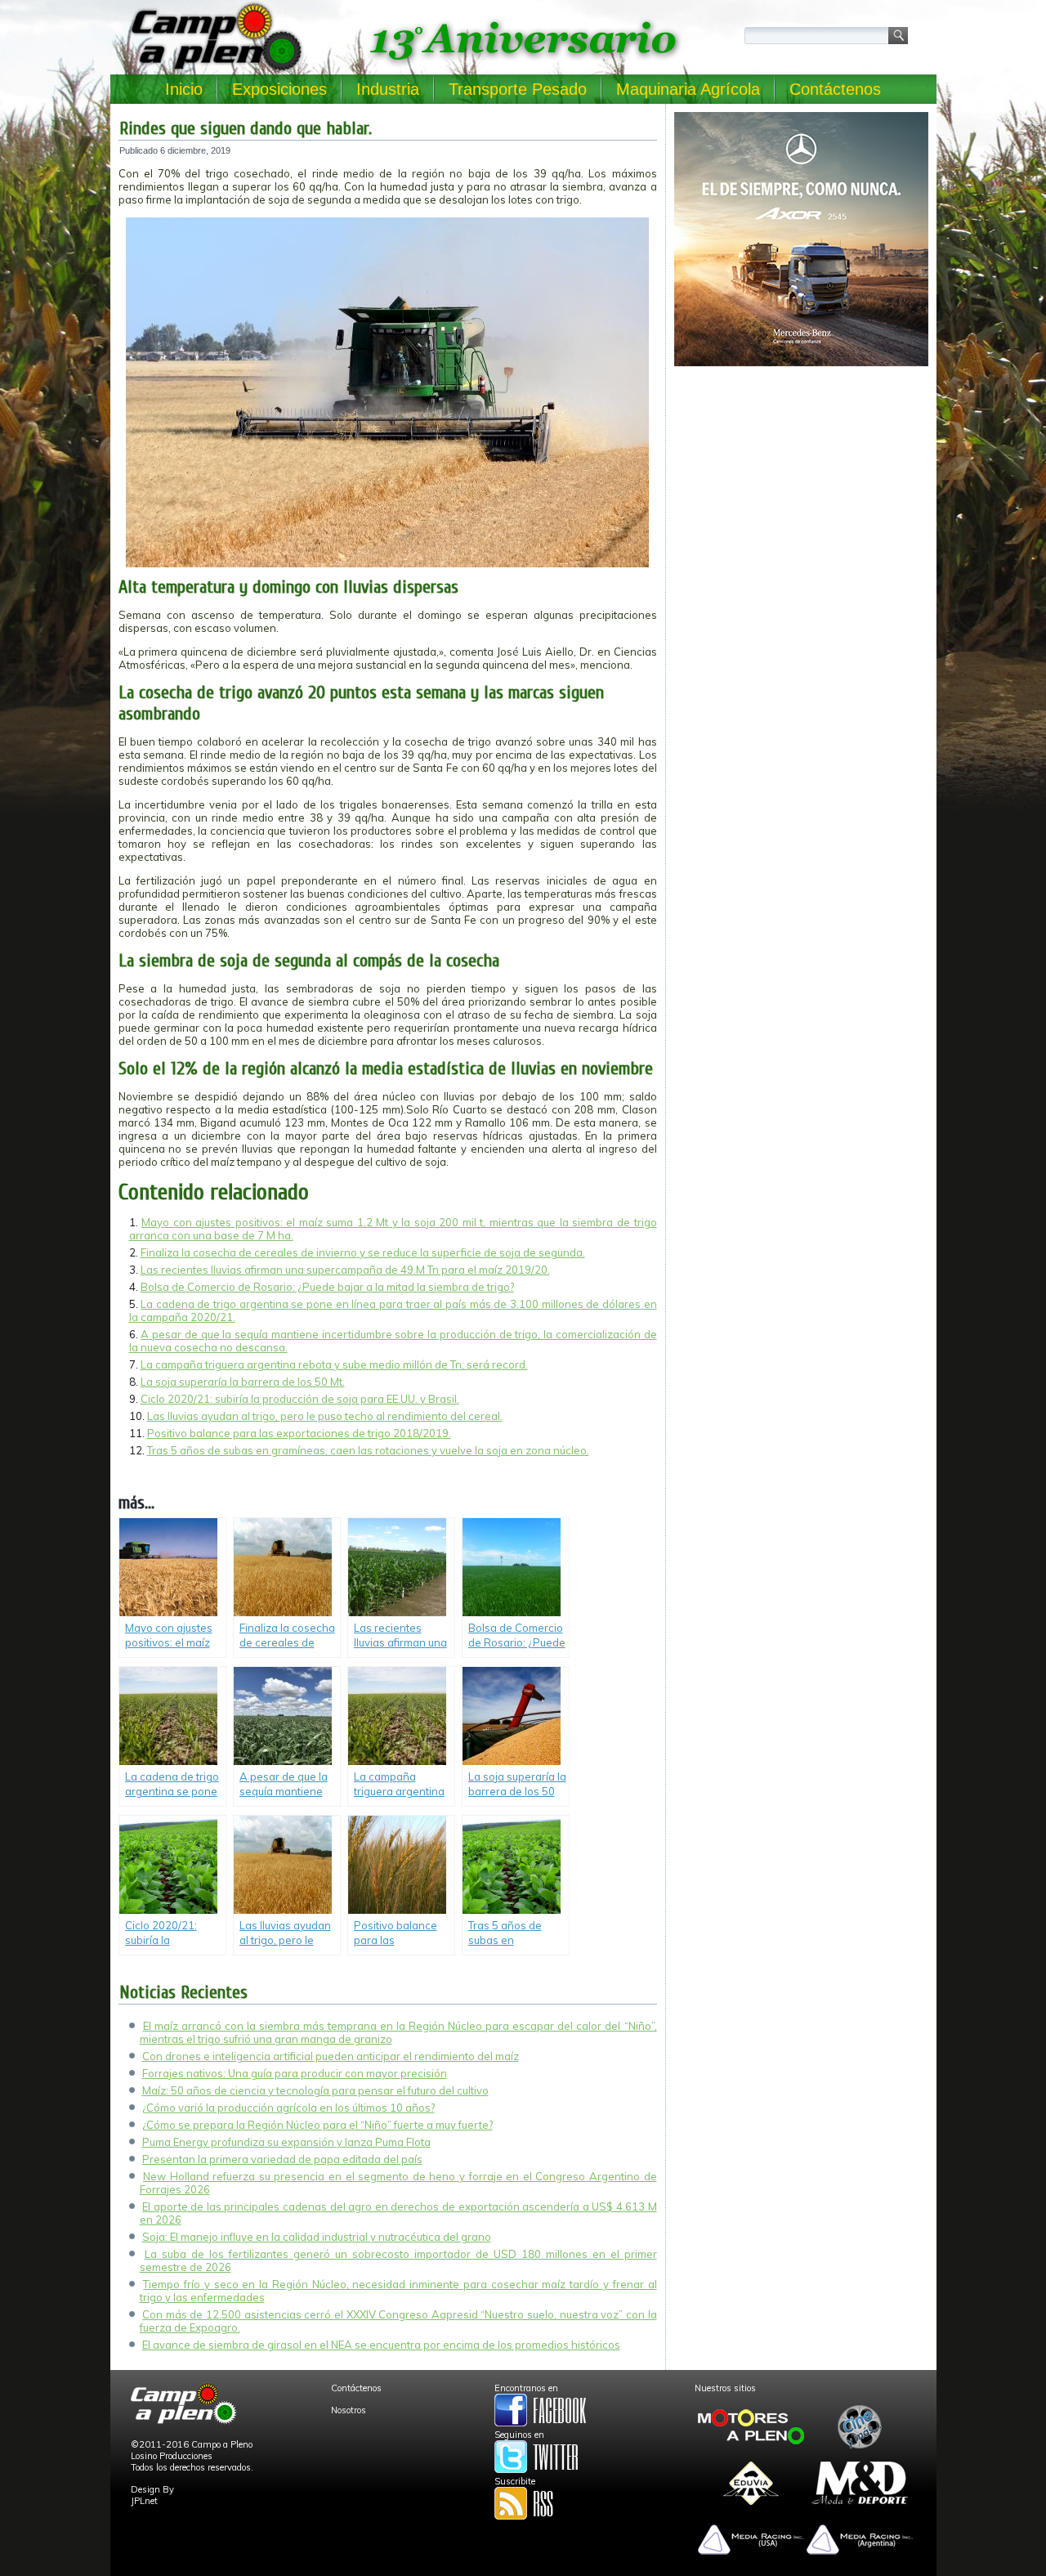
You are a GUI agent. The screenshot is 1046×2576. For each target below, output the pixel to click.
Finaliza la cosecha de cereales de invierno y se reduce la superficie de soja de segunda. (363, 1252)
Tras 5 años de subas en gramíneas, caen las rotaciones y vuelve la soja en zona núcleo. (368, 1450)
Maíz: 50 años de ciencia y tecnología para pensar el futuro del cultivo (315, 2090)
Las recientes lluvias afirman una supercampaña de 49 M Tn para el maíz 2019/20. (345, 1270)
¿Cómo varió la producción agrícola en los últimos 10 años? (288, 2108)
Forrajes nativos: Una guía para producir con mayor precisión (295, 2073)
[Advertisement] (801, 487)
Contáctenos (835, 89)
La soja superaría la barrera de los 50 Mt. (243, 1382)
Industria (388, 89)
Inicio (184, 89)
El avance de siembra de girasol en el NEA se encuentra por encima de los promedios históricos (381, 2345)
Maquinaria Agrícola (688, 89)
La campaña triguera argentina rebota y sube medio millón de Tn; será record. (334, 1364)
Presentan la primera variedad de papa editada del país (282, 2159)
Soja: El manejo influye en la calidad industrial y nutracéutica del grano (317, 2237)
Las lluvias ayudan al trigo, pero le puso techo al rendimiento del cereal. (325, 1416)
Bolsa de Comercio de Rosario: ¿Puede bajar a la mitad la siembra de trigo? (327, 1287)
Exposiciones (279, 89)
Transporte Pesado (518, 89)
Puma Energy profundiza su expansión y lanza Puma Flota (286, 2142)
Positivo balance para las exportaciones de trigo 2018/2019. (299, 1433)
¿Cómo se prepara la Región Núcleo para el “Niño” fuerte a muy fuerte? (317, 2125)
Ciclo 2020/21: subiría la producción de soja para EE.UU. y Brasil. (300, 1399)
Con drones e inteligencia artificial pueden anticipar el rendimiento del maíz (331, 2056)
